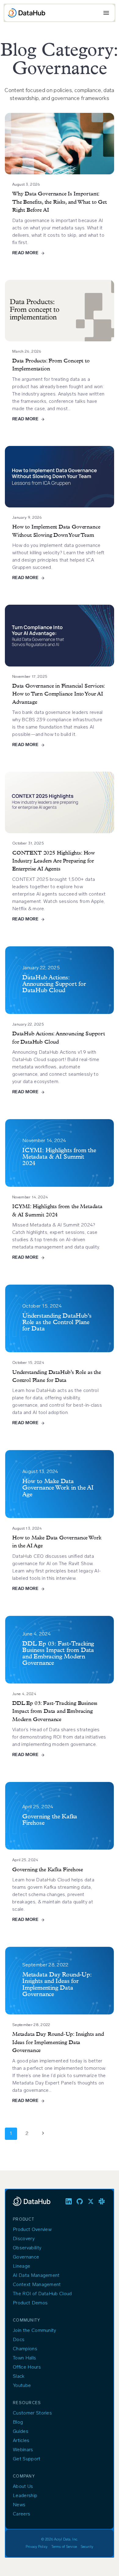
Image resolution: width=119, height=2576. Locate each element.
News (19, 2505)
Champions (25, 2349)
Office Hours (27, 2367)
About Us (23, 2487)
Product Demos (30, 2303)
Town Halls (24, 2358)
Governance (26, 2257)
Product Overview (32, 2230)
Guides (21, 2432)
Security (87, 2547)
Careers (22, 2514)
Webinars (23, 2450)
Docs (19, 2340)
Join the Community (34, 2331)
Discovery (24, 2239)
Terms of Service (64, 2547)
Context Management (37, 2285)
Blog (18, 2422)
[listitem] (69, 2201)
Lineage (22, 2266)
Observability (27, 2248)
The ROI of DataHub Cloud (42, 2294)
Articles (21, 2441)
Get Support (27, 2459)
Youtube (22, 2386)
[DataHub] (27, 13)
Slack (19, 2377)
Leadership (25, 2496)
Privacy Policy (37, 2547)
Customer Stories (32, 2413)
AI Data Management (36, 2276)
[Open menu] (106, 13)
